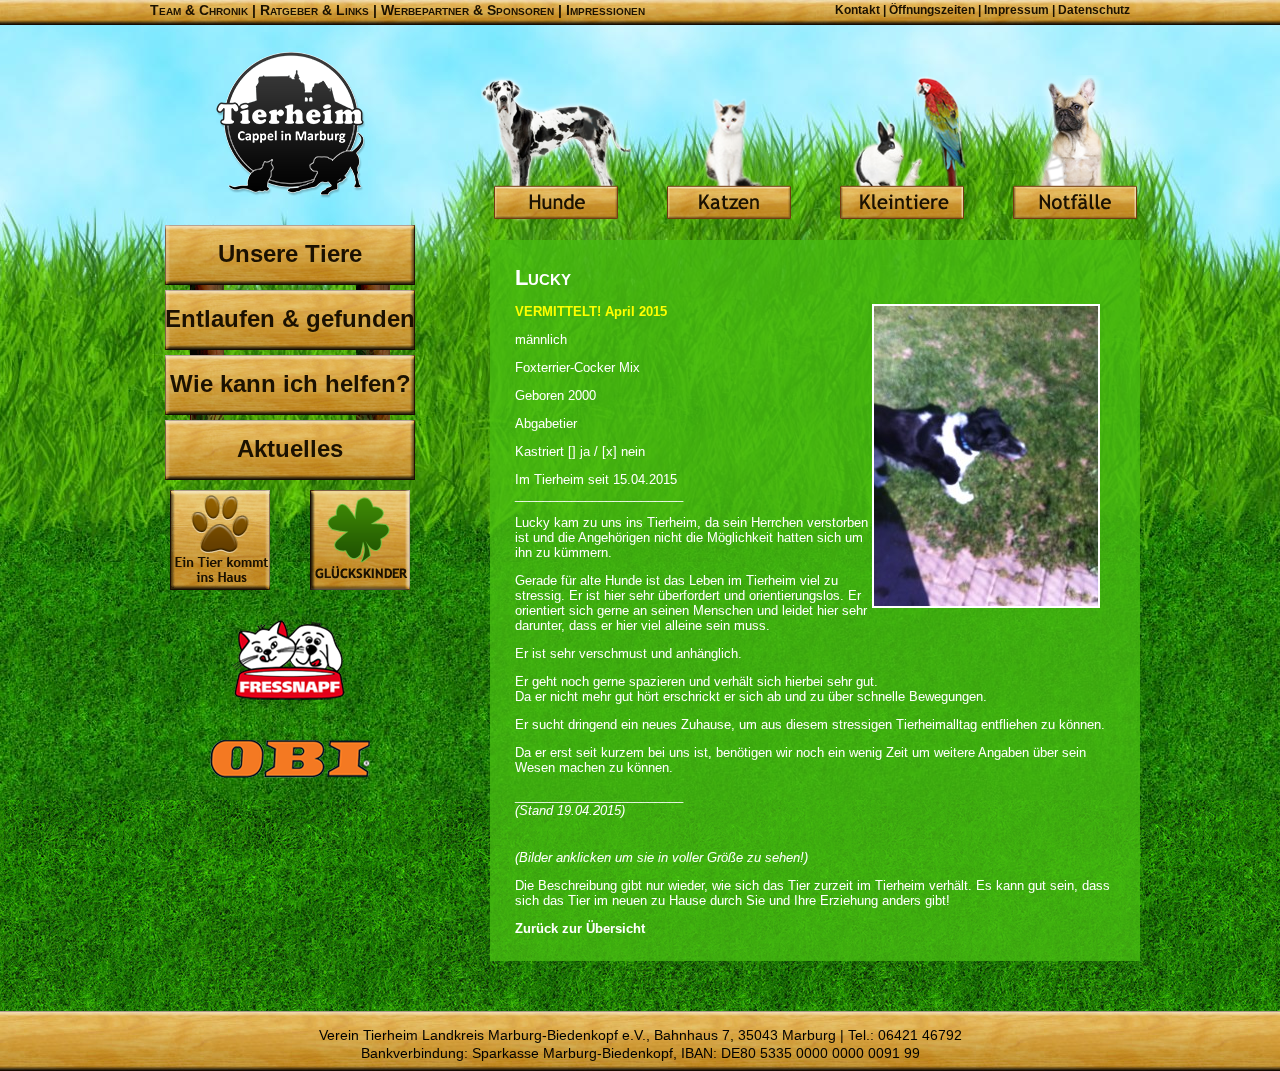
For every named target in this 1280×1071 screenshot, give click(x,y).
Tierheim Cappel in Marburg (290, 125)
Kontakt (857, 10)
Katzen (729, 150)
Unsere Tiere (290, 253)
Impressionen (605, 10)
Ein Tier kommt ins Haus (220, 540)
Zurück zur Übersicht (580, 928)
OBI (290, 780)
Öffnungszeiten (932, 10)
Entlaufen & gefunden (290, 318)
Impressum (1016, 10)
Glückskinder (360, 542)
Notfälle (1075, 150)
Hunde (556, 150)
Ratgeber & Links (314, 10)
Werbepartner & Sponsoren (467, 10)
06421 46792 (920, 1035)
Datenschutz (1094, 10)
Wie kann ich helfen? (290, 383)
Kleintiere (902, 150)
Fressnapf (290, 660)
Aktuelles (290, 448)
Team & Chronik (199, 10)
